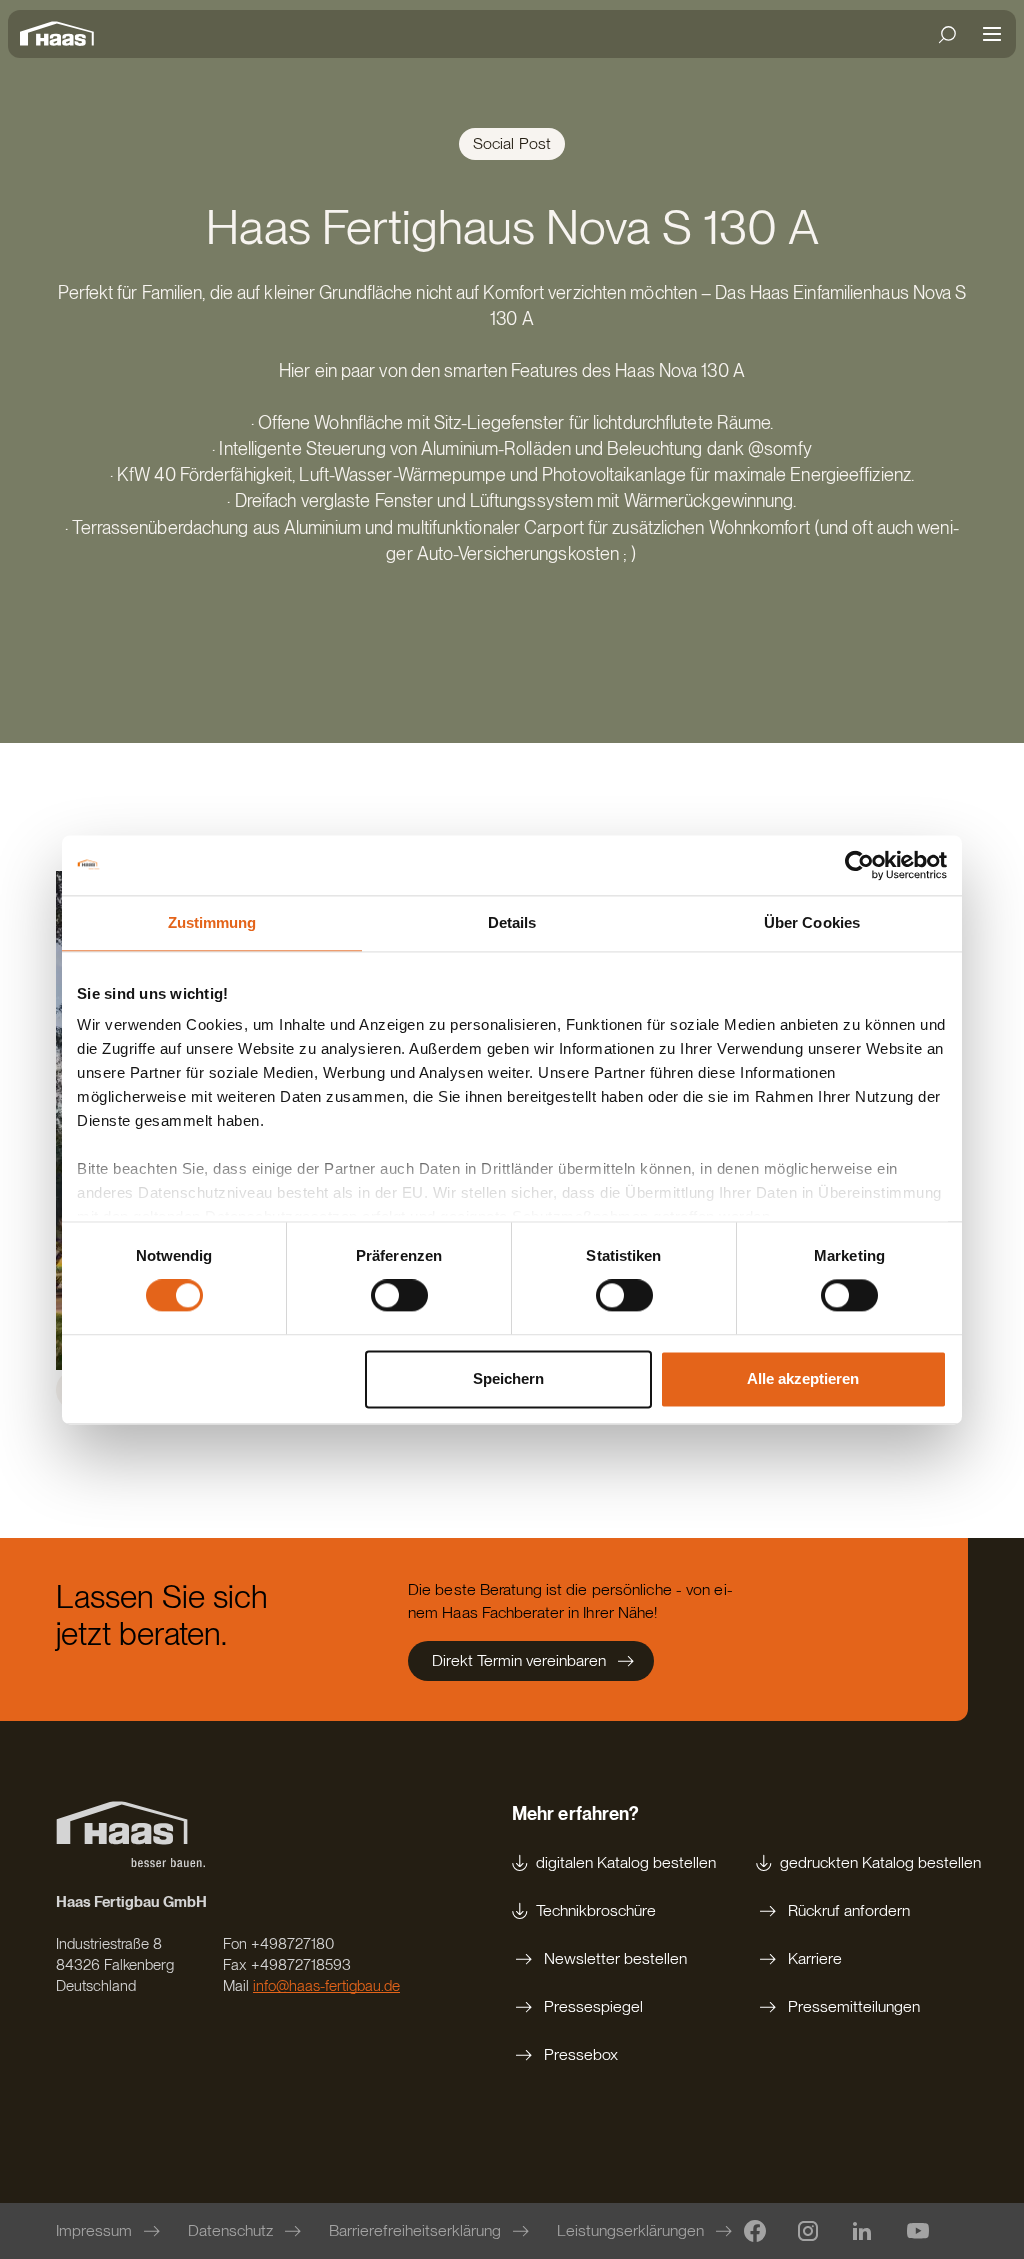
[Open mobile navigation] (992, 34)
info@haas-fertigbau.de (326, 1986)
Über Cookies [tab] (812, 922)
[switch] (399, 1296)
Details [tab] (512, 922)
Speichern (508, 1378)
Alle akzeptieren (803, 1378)
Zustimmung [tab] (212, 922)
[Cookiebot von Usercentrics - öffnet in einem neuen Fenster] (859, 865)
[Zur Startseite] (62, 34)
